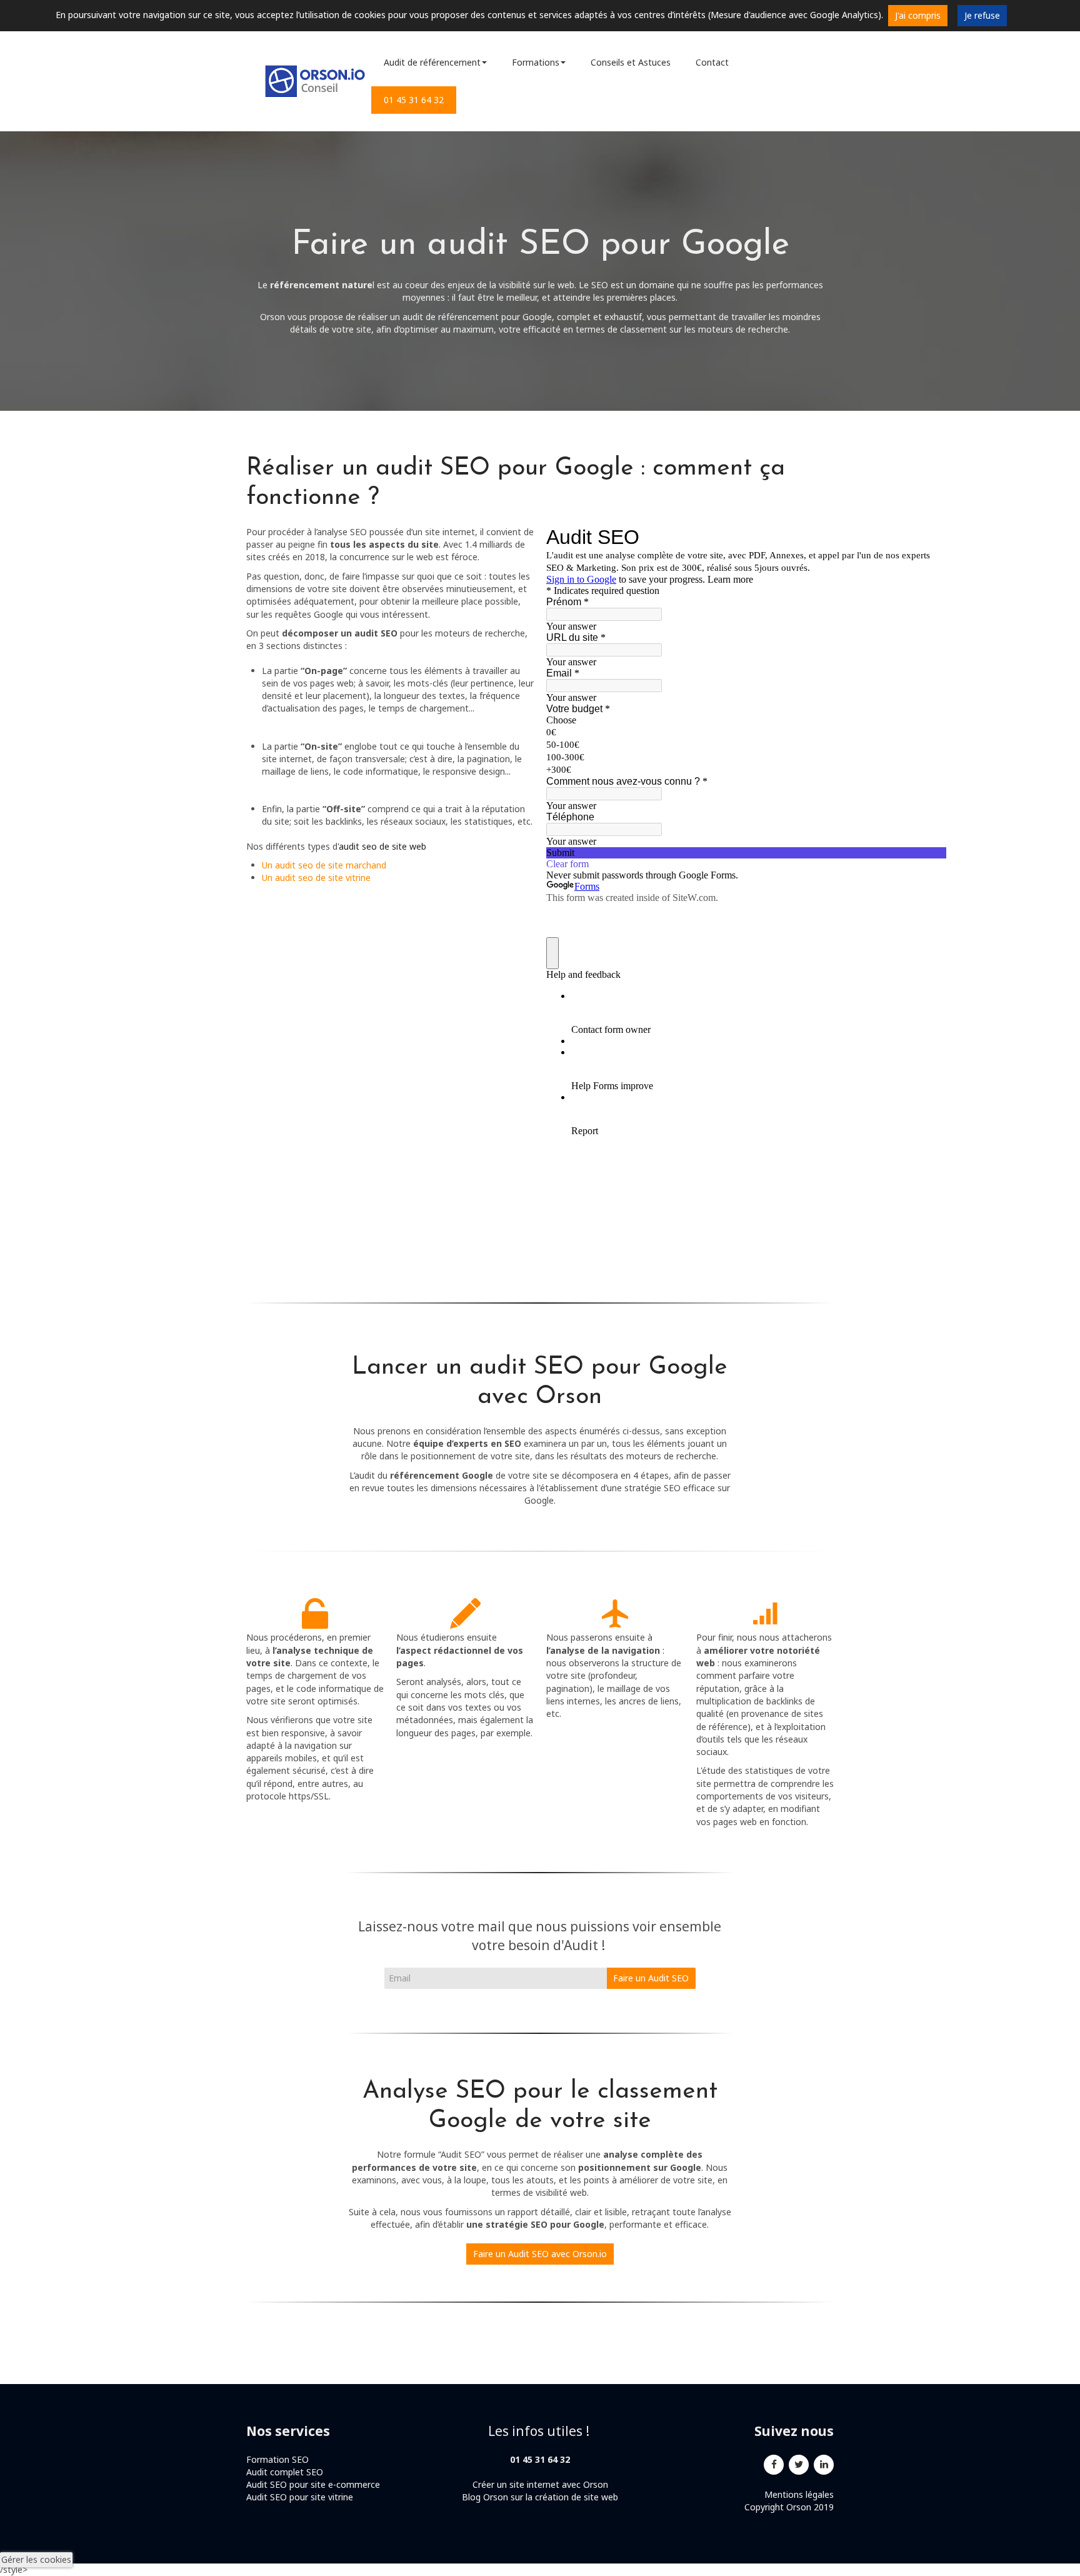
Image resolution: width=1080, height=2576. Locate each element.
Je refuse (982, 15)
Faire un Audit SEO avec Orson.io (540, 2254)
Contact (712, 62)
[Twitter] (799, 2463)
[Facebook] (774, 2463)
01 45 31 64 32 (414, 100)
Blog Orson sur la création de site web (540, 2497)
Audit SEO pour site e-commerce (313, 2484)
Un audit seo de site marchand (324, 865)
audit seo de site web (382, 846)
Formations (536, 62)
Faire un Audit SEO (651, 1978)
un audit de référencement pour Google (471, 317)
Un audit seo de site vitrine (316, 878)
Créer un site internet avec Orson (540, 2484)
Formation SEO (277, 2459)
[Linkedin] (824, 2463)
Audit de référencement (432, 62)
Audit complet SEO (286, 2472)
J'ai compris (918, 15)
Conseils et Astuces (631, 62)
